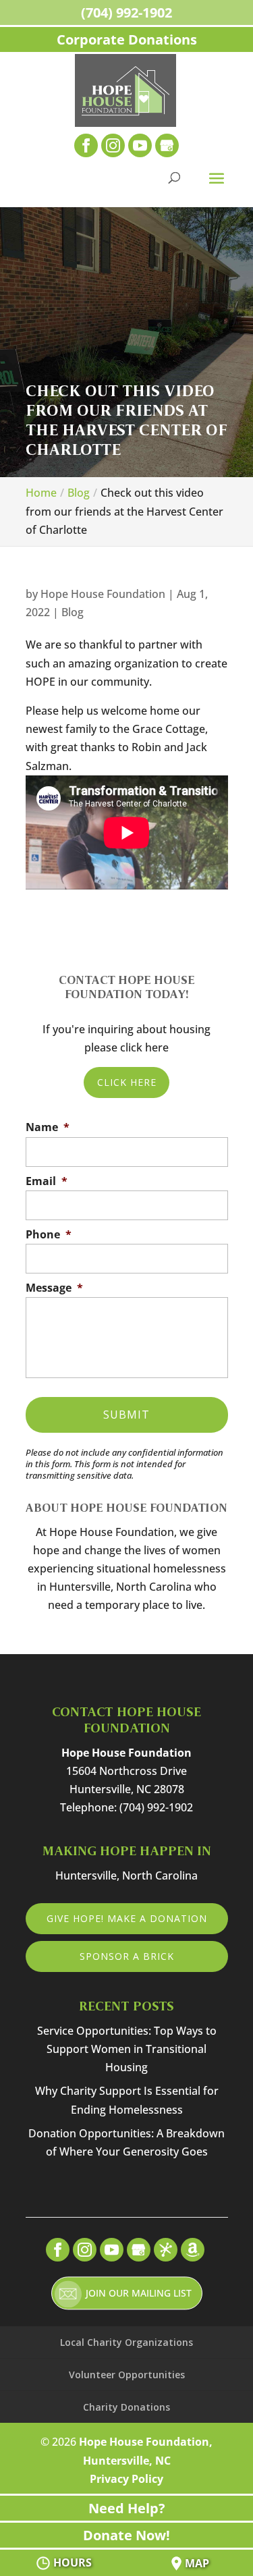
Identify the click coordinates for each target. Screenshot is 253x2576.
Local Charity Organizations (126, 2342)
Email (47, 1181)
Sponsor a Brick (127, 1956)
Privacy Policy (126, 2479)
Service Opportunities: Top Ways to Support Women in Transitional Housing (127, 2049)
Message (54, 1288)
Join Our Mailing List (139, 2293)
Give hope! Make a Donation (127, 1918)
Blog (73, 612)
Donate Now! (126, 2535)
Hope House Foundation (103, 594)
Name (48, 1127)
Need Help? (127, 2508)
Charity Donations (126, 2407)
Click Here (127, 1082)
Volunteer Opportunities (127, 2375)
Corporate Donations (127, 39)
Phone (49, 1235)
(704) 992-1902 (126, 12)
